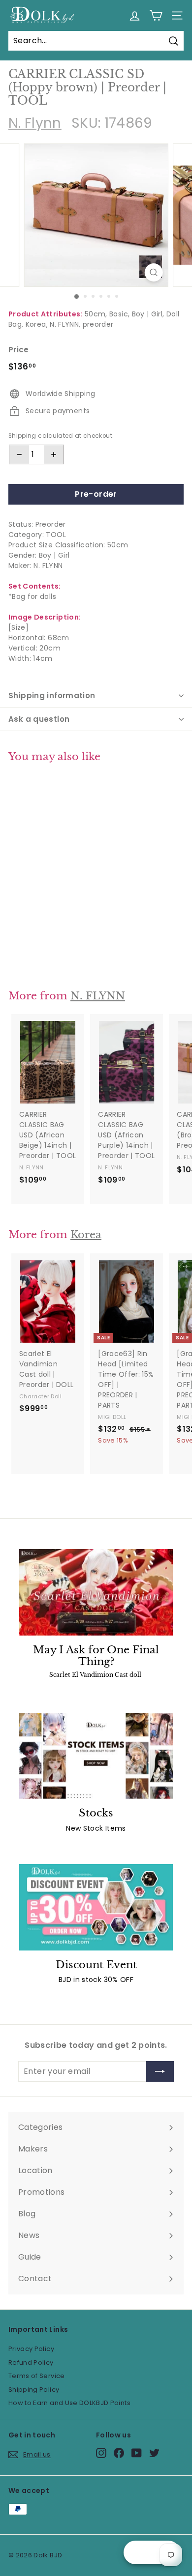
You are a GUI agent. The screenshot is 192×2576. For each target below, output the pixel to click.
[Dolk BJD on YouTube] (137, 2453)
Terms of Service (37, 2376)
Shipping (22, 436)
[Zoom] (153, 272)
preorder (98, 324)
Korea (86, 1235)
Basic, (119, 314)
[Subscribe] (160, 2071)
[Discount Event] (96, 1907)
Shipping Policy (34, 2390)
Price (19, 350)
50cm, (96, 314)
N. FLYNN (98, 996)
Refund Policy (31, 2363)
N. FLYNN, (65, 324)
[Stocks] (96, 1756)
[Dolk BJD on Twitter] (154, 2453)
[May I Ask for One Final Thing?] (96, 1592)
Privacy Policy (31, 2349)
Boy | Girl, (148, 314)
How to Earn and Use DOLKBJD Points (69, 2403)
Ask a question (39, 719)
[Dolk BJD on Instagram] (101, 2453)
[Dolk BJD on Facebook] (119, 2453)
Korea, (37, 324)
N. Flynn (35, 123)
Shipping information (52, 695)
